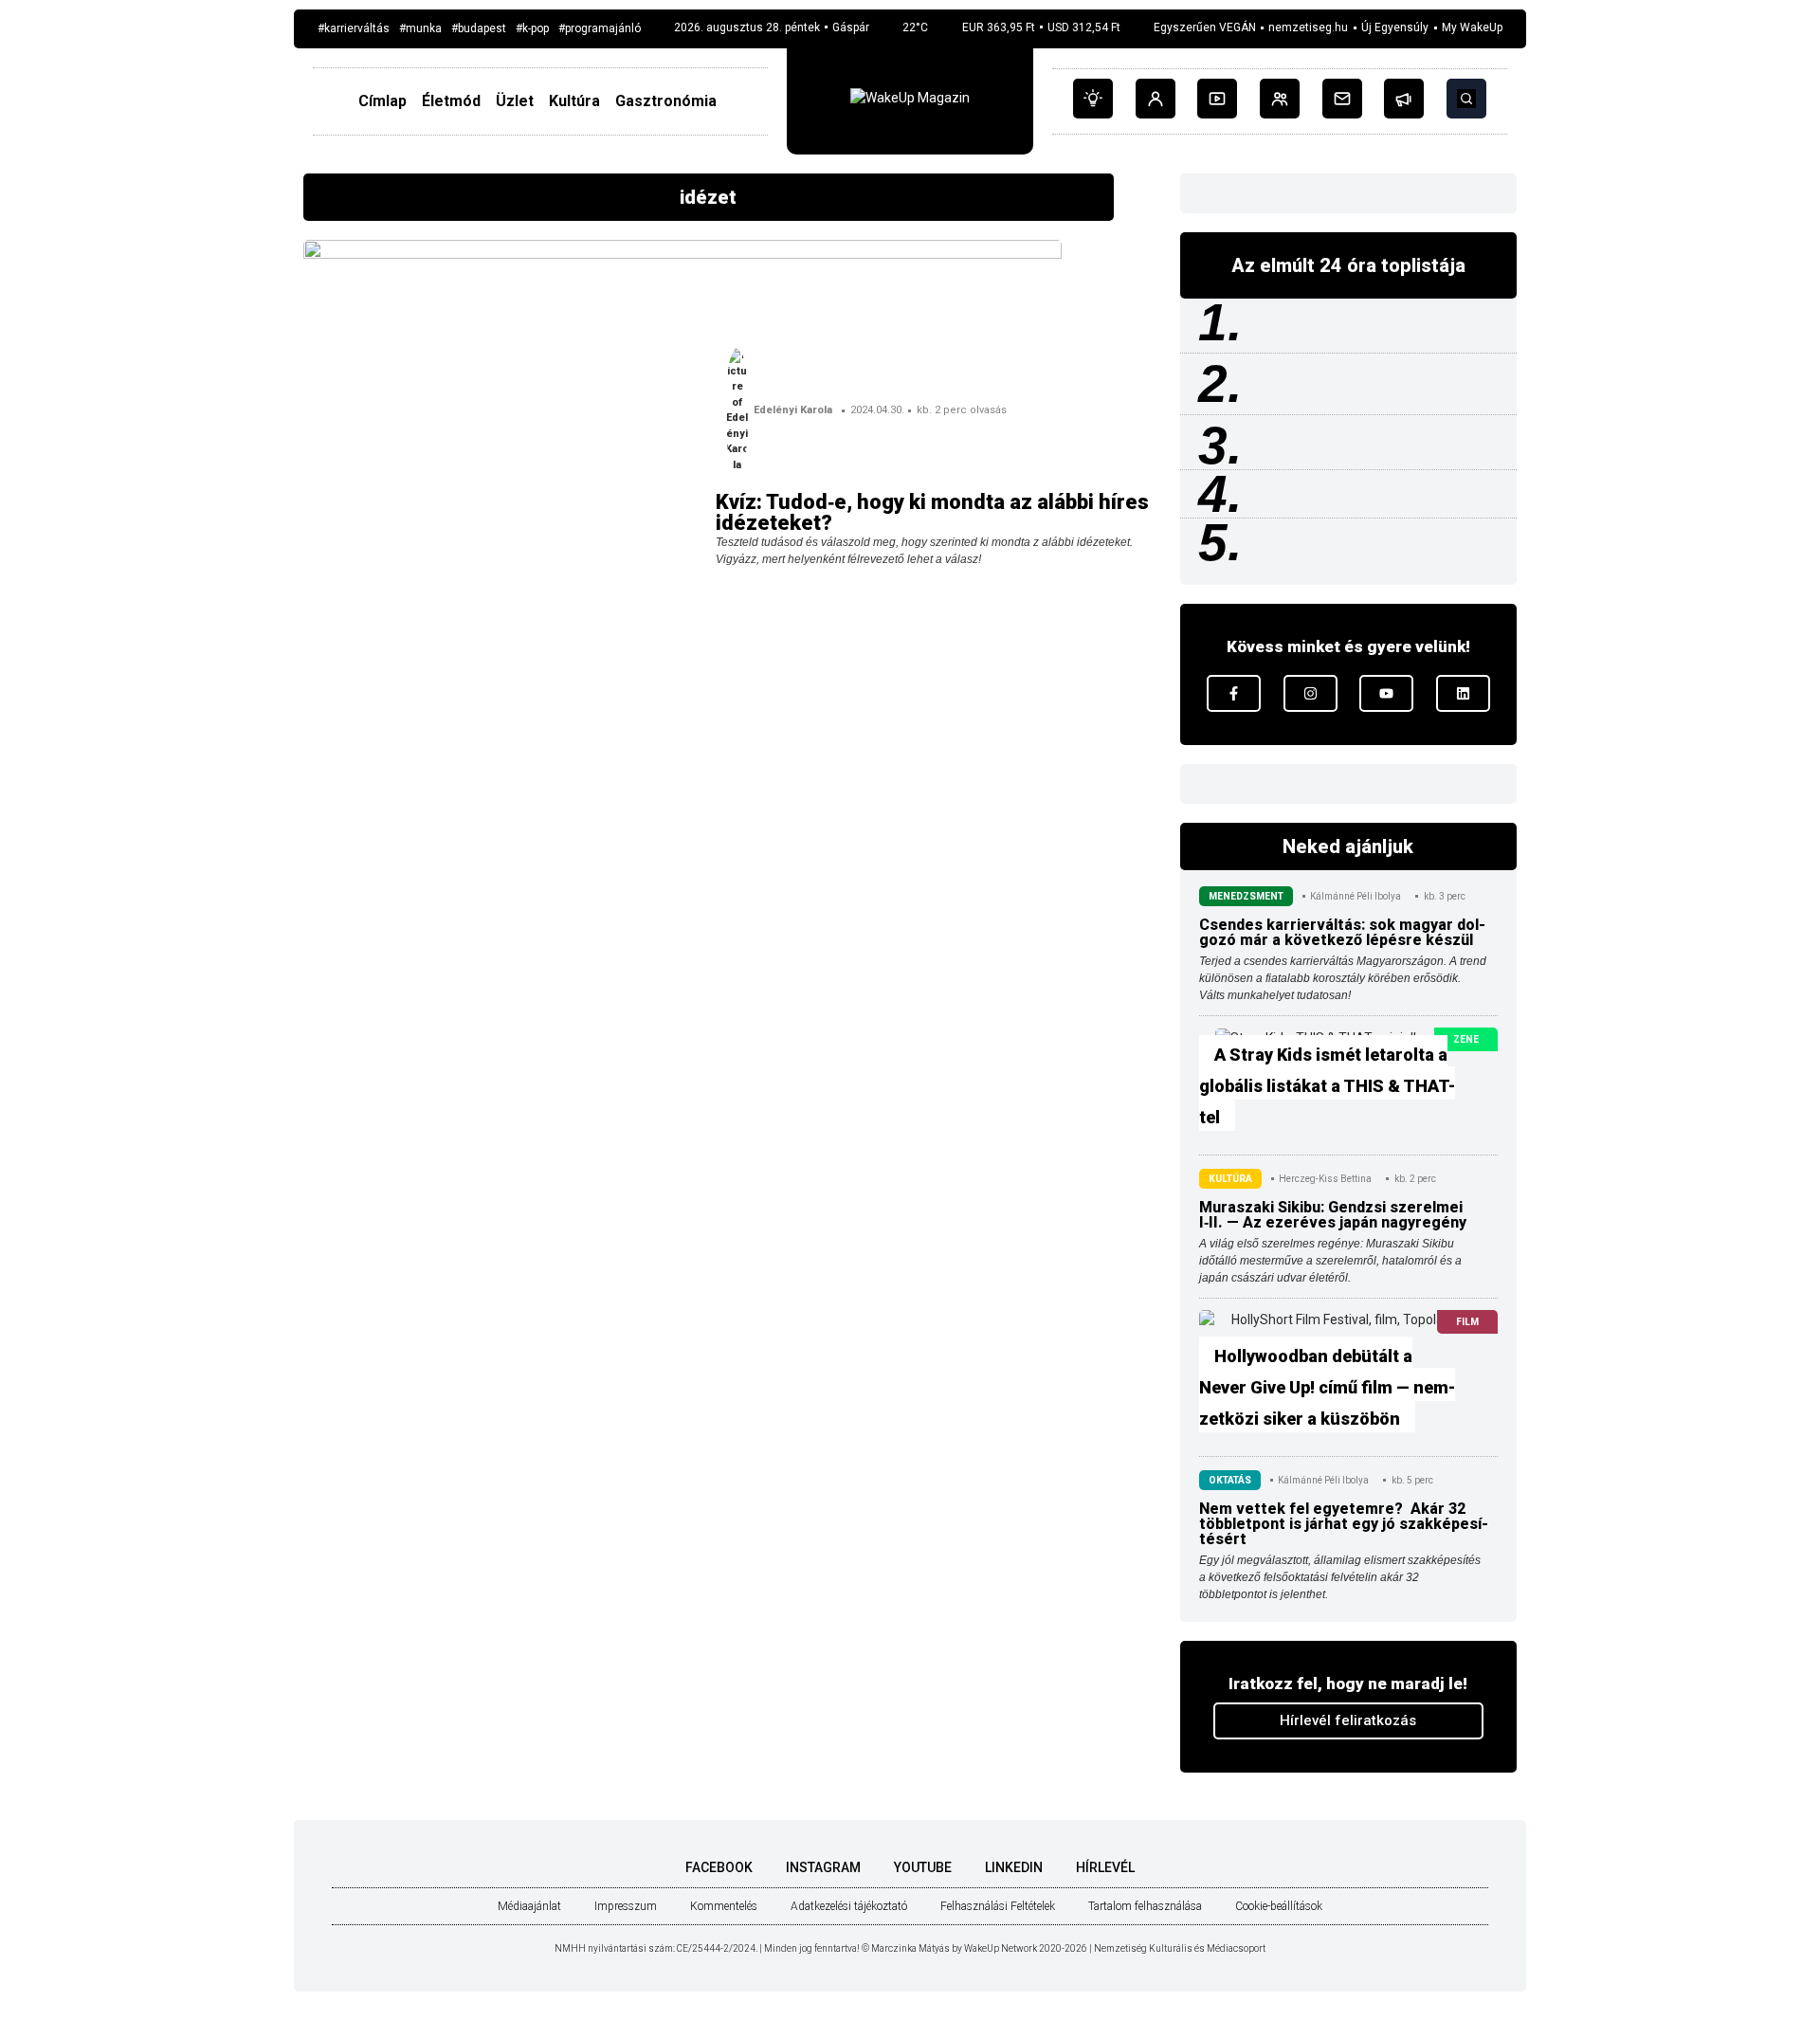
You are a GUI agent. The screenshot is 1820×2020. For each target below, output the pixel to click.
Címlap (382, 101)
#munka (420, 29)
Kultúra (574, 101)
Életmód (451, 101)
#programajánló (600, 29)
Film (1467, 1322)
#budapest (479, 29)
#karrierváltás (354, 29)
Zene (1466, 1039)
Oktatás (1230, 1480)
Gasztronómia (666, 101)
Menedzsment (1246, 896)
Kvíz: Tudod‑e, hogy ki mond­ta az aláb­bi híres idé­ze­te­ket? (932, 512)
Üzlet (515, 101)
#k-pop (532, 29)
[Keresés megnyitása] (1466, 99)
